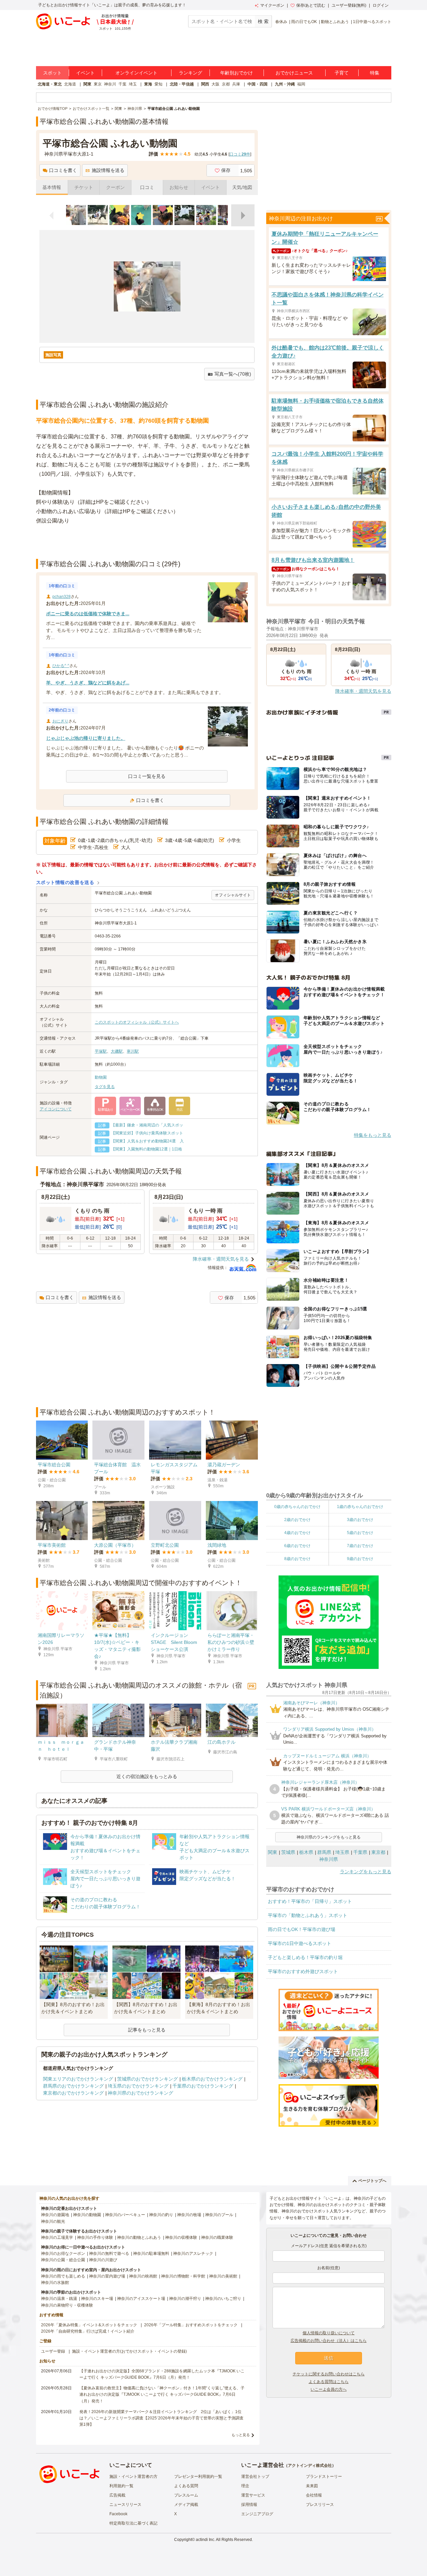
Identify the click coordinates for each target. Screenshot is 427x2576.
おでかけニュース (294, 73)
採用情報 (249, 2505)
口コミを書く (63, 170)
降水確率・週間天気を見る (221, 1259)
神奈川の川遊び (103, 2260)
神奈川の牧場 (189, 2215)
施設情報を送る (108, 170)
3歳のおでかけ (360, 1520)
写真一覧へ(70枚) (233, 374)
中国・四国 (258, 84)
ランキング (190, 73)
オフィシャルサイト (233, 895)
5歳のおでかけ (360, 1533)
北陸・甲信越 (182, 84)
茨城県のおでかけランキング (147, 2079)
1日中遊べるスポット (372, 22)
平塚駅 (101, 1051)
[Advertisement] (147, 542)
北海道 (70, 84)
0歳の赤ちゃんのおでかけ (297, 1507)
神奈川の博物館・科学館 (183, 2276)
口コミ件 (240, 154)
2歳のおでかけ (297, 1520)
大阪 (216, 84)
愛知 (158, 84)
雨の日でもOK (304, 22)
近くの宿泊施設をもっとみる (147, 1776)
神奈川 (110, 84)
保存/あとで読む (311, 5)
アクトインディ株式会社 (310, 2465)
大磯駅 (117, 1051)
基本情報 (52, 187)
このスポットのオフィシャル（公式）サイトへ (137, 1022)
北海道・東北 (50, 84)
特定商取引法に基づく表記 (133, 2523)
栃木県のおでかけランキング (212, 2079)
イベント (85, 73)
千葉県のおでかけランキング (203, 2086)
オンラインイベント (136, 73)
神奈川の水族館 (55, 2283)
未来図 (312, 2486)
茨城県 (288, 1852)
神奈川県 (329, 1859)
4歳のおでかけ (297, 1533)
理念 (245, 2486)
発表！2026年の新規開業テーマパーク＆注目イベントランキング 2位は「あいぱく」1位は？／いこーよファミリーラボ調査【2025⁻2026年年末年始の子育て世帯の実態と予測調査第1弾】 (161, 2418)
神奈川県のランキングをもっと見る (329, 1837)
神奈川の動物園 (87, 2215)
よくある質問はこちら (329, 2382)
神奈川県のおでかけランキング (140, 2093)
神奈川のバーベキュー (125, 2215)
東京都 (378, 1852)
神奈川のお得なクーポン (63, 2253)
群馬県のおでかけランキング (73, 2086)
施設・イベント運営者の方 (133, 2477)
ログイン (381, 5)
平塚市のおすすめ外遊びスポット (303, 1971)
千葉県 (360, 1852)
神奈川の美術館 (223, 2276)
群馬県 (324, 1852)
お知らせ (179, 187)
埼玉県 (342, 1852)
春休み (281, 22)
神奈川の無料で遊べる (109, 2253)
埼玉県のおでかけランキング (138, 2086)
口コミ (147, 187)
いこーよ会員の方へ (329, 2389)
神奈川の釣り (161, 2215)
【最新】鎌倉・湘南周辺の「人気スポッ (147, 1125)
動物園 (101, 1077)
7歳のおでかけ (360, 1546)
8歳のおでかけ (297, 1559)
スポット (52, 73)
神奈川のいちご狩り (223, 2299)
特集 (375, 73)
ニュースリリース (125, 2505)
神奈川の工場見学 (57, 2237)
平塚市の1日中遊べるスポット (300, 1943)
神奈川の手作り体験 (95, 2237)
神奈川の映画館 (143, 2276)
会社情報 (314, 2495)
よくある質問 (186, 2486)
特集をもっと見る (373, 1135)
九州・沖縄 (285, 84)
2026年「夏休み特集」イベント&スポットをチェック (89, 2325)
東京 (98, 84)
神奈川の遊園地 (55, 2215)
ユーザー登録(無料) (349, 5)
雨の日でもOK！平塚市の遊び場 (302, 1929)
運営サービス (253, 2495)
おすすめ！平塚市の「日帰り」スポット (310, 1901)
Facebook (118, 2514)
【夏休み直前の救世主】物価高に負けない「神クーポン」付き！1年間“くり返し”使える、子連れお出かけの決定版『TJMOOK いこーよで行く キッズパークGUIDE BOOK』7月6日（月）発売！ (162, 2394)
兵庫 (236, 84)
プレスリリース (320, 2505)
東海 (148, 84)
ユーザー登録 (53, 2351)
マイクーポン (272, 5)
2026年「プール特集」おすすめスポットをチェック (191, 2325)
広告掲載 (117, 2495)
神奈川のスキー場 (97, 2299)
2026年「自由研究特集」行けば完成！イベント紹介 (88, 2331)
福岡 (301, 84)
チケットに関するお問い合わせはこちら (329, 2374)
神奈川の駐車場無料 (151, 2253)
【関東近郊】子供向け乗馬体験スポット (147, 1133)
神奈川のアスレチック (193, 2253)
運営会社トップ (255, 2477)
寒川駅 (133, 1051)
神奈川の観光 (53, 2221)
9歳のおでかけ (360, 1559)
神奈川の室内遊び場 (107, 2276)
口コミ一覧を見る (147, 776)
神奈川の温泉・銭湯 (59, 2299)
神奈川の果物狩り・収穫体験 (67, 2305)
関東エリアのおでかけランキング (78, 2079)
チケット (84, 187)
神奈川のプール (219, 2215)
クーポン (115, 187)
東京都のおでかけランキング (73, 2093)
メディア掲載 (186, 2505)
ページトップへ (372, 2181)
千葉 (122, 84)
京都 (226, 84)
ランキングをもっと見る (366, 1872)
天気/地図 (242, 187)
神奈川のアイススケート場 (141, 2299)
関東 (87, 84)
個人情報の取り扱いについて (329, 2333)
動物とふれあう (335, 22)
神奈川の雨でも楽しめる (63, 2276)
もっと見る (241, 2435)
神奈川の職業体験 (217, 2237)
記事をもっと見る (147, 2030)
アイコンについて (56, 1109)
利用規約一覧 (121, 2486)
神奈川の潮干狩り (185, 2299)
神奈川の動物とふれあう (139, 2237)
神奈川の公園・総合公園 (63, 2260)
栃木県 (306, 1852)
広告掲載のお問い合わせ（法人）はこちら (329, 2341)
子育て (342, 73)
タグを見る (105, 1087)
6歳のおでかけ (297, 1546)
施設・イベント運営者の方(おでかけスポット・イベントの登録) (129, 2351)
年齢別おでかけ (237, 73)
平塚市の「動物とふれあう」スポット (308, 1915)
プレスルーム (186, 2495)
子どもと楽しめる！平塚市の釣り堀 (305, 1957)
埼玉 (133, 84)
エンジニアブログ (257, 2514)
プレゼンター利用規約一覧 (198, 2477)
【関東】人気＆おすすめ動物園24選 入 (147, 1141)
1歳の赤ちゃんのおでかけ (360, 1507)
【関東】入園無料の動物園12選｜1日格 (147, 1149)
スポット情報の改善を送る (65, 882)
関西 (205, 84)
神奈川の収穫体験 (181, 2237)
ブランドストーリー (324, 2477)
